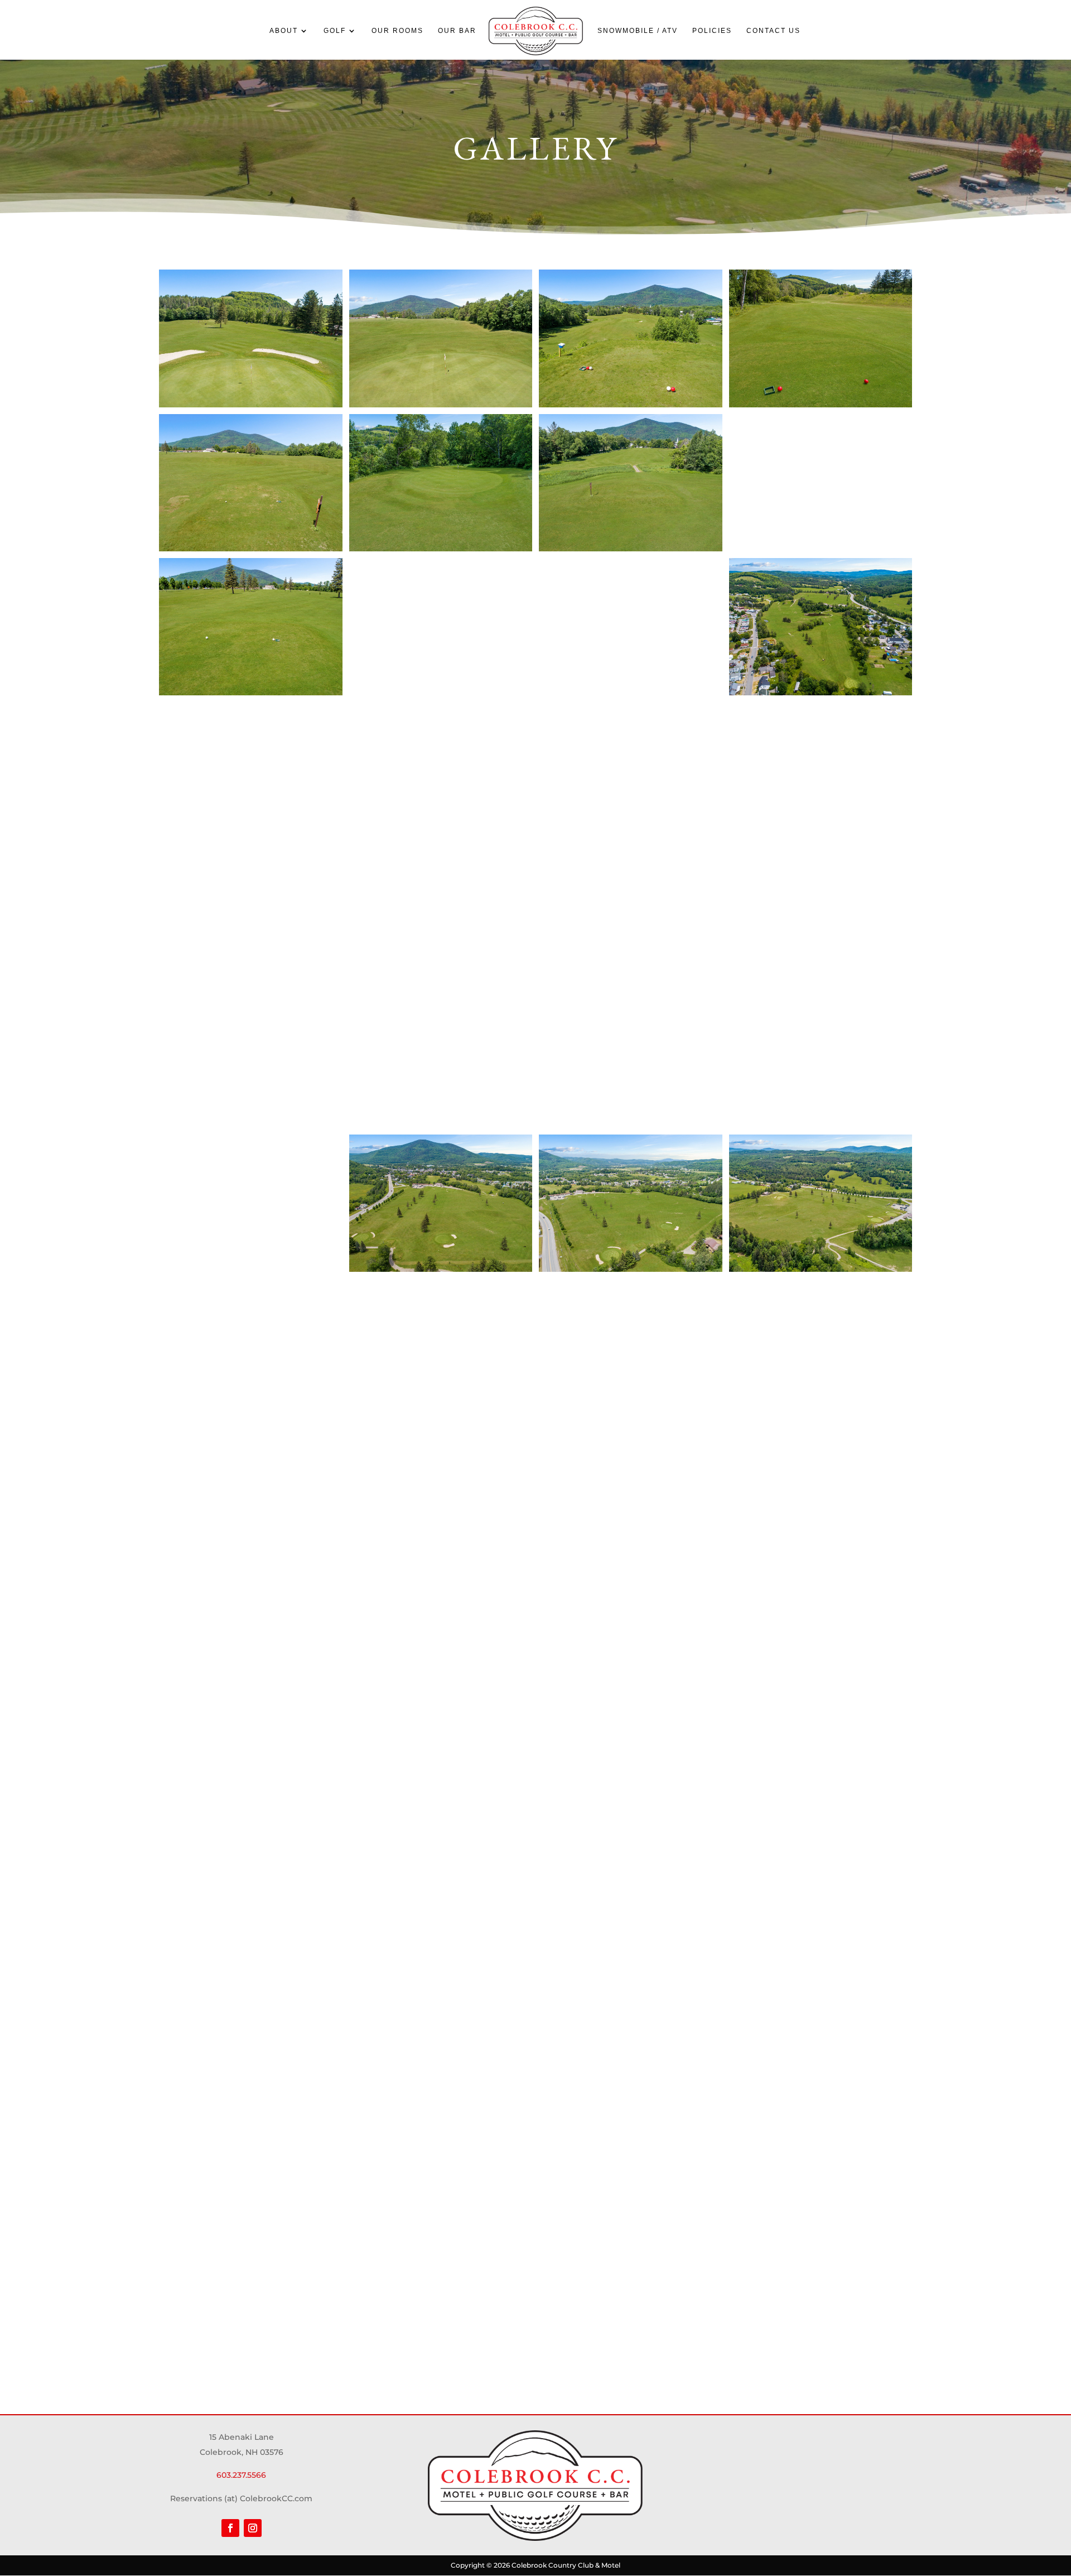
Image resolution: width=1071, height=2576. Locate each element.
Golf (335, 31)
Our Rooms (397, 31)
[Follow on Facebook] (230, 2528)
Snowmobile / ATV (638, 31)
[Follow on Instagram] (253, 2528)
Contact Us (773, 31)
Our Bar (457, 31)
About (284, 31)
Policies (712, 31)
